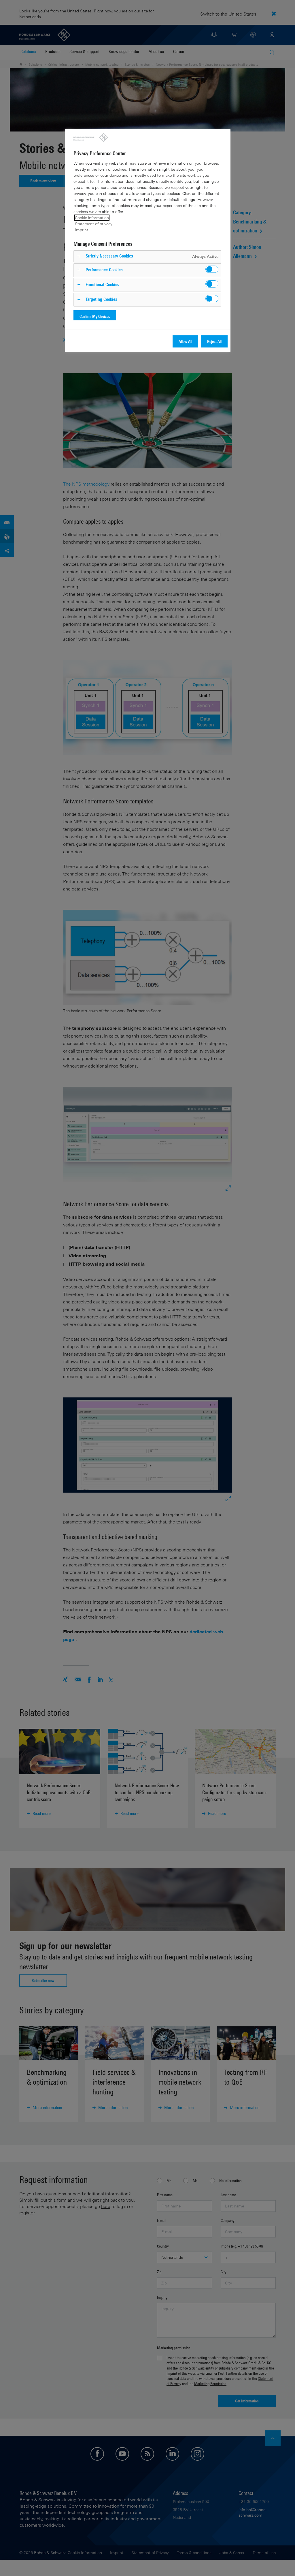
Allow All (185, 341)
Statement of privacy (94, 224)
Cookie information (92, 218)
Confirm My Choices (95, 316)
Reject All (214, 341)
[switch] (212, 269)
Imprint (82, 230)
